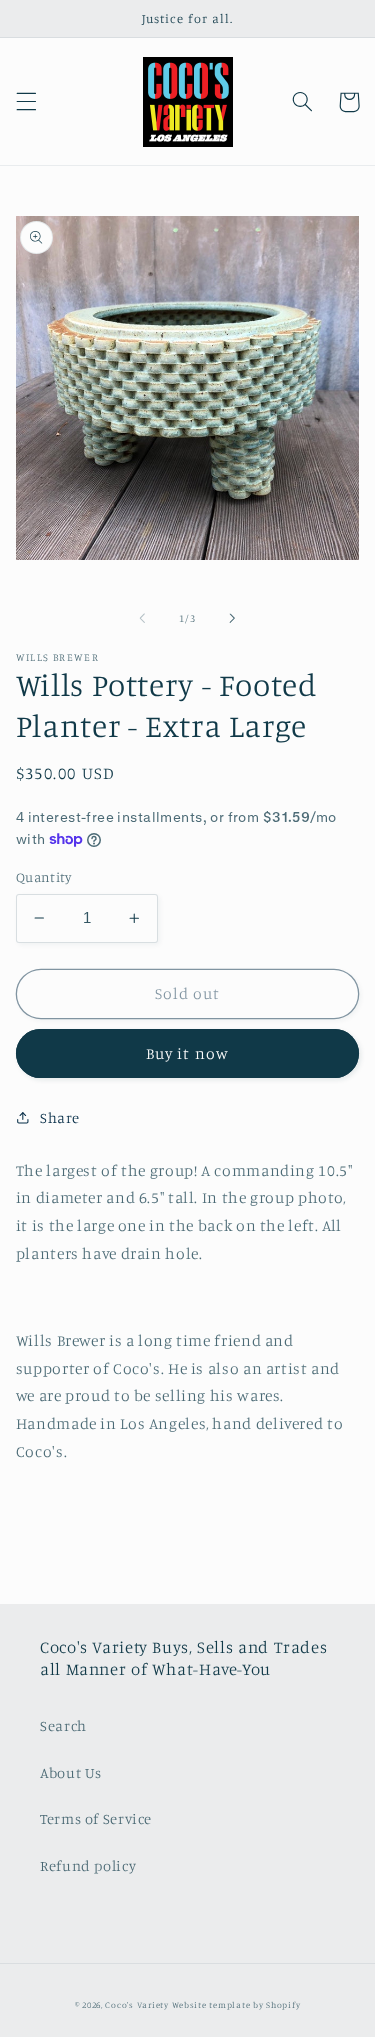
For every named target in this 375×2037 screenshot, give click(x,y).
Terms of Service (96, 1818)
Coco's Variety (136, 2004)
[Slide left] (142, 619)
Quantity (43, 877)
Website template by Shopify (236, 2004)
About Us (71, 1772)
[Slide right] (233, 619)
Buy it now (187, 1053)
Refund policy (88, 1865)
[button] (26, 102)
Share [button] (60, 1117)
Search (63, 1725)
